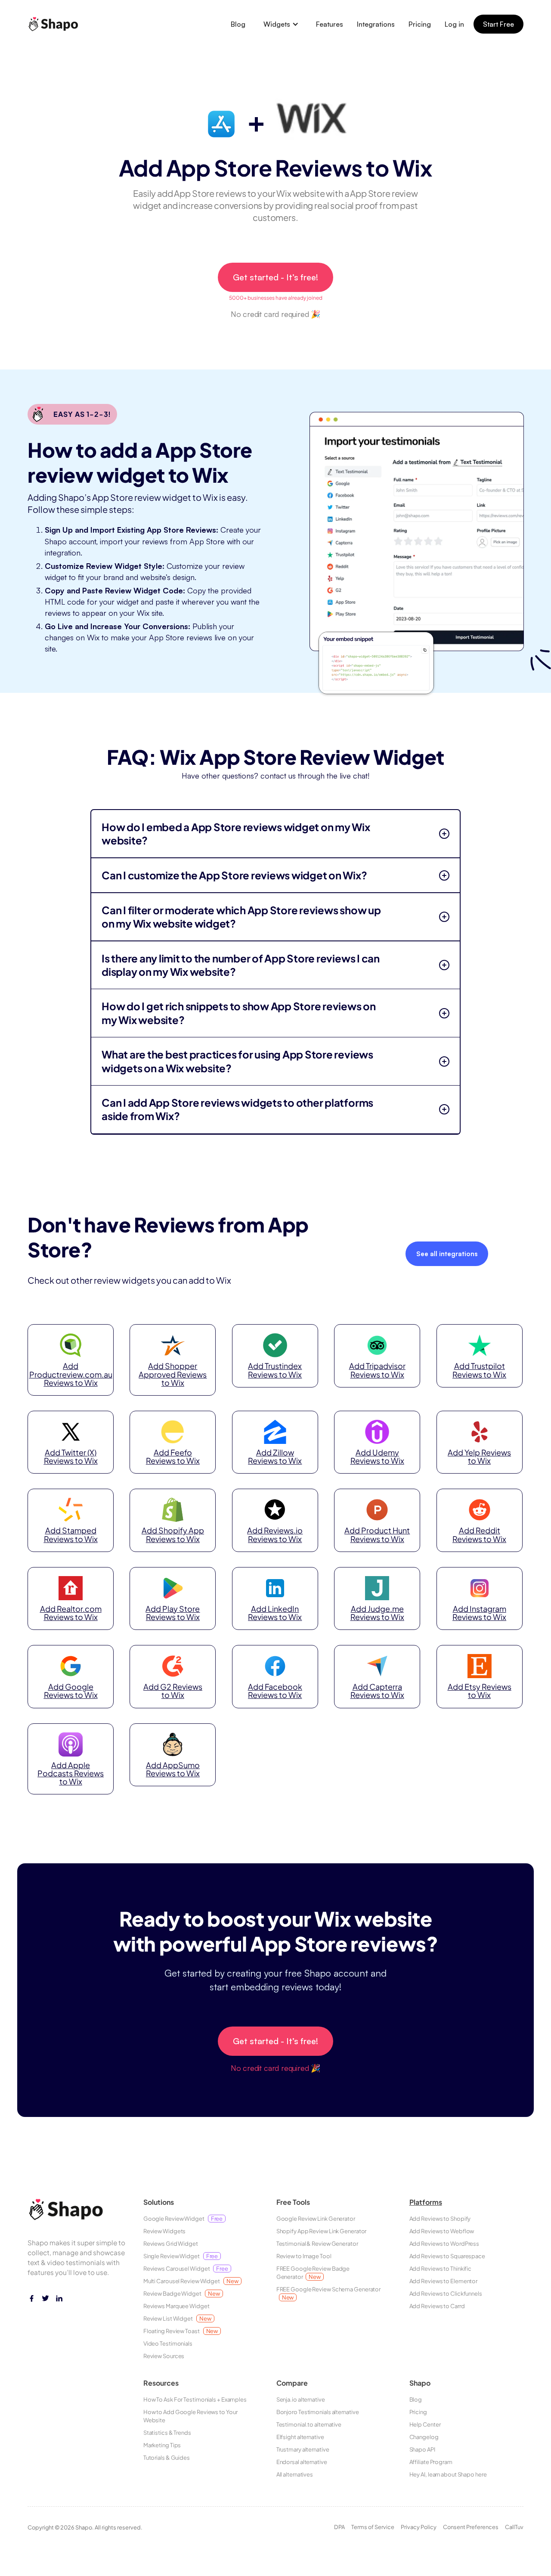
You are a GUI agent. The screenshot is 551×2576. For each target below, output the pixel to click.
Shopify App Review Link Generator (322, 2231)
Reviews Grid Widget (171, 2244)
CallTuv (514, 2527)
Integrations (376, 24)
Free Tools (293, 2202)
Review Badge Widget (182, 2294)
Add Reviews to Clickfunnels (446, 2294)
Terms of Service (373, 2527)
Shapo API (422, 2449)
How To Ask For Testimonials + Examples (195, 2399)
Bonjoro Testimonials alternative (318, 2412)
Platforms (426, 2202)
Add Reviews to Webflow (442, 2231)
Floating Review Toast (181, 2331)
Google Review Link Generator (316, 2219)
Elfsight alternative (300, 2437)
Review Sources (164, 2356)
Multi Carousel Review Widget (191, 2281)
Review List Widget (177, 2318)
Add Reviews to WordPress (444, 2244)
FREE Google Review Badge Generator (313, 2273)
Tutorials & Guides (167, 2458)
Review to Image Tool (304, 2256)
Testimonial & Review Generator (317, 2244)
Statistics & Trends (167, 2433)
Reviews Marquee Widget (176, 2306)
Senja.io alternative (301, 2399)
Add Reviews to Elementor (444, 2281)
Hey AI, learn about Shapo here (448, 2474)
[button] (281, 24)
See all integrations (447, 1254)
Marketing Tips (162, 2445)
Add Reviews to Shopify (440, 2219)
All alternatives (295, 2474)
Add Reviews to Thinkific (441, 2269)
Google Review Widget (183, 2219)
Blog (238, 24)
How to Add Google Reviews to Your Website (190, 2416)
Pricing (420, 24)
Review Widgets (165, 2231)
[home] (56, 24)
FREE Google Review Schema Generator (329, 2293)
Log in (454, 24)
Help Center (425, 2424)
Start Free (498, 24)
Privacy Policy (419, 2527)
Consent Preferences (471, 2527)
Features (330, 24)
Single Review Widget (181, 2256)
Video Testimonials (168, 2343)
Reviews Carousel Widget (186, 2269)
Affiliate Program (431, 2462)
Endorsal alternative (302, 2462)
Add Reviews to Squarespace (447, 2256)
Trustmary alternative (303, 2449)
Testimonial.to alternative (309, 2424)
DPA (339, 2527)
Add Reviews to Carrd (437, 2306)
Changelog (424, 2437)
